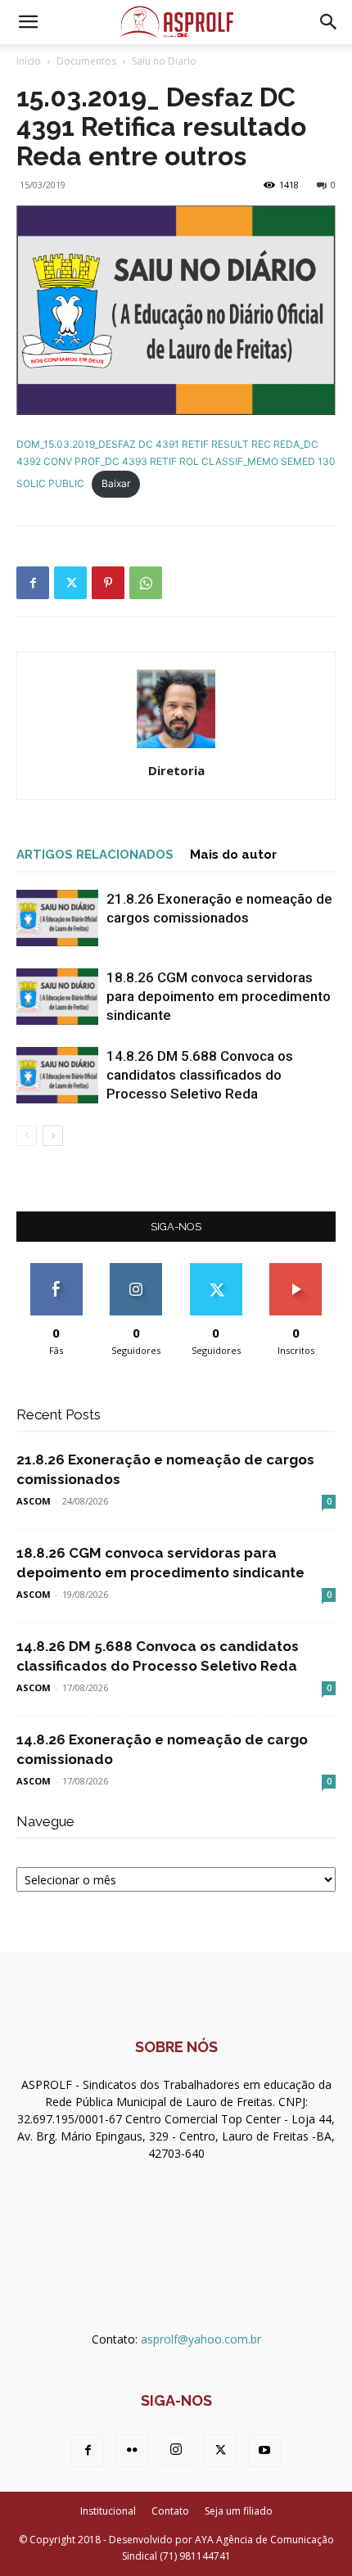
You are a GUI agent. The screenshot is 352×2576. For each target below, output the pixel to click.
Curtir (56, 1269)
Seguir (136, 1269)
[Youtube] (264, 2451)
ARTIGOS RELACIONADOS (95, 855)
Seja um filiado (239, 2511)
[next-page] (53, 1136)
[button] (28, 22)
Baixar (116, 483)
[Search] (329, 22)
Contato (170, 2511)
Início (29, 61)
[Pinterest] (108, 583)
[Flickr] (132, 2451)
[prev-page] (27, 1136)
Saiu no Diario (164, 61)
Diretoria (176, 770)
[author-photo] (176, 748)
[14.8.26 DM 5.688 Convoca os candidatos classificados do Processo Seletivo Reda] (57, 1075)
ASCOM (34, 1501)
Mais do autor (233, 855)
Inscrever (296, 1269)
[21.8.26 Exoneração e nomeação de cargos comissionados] (57, 918)
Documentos (86, 61)
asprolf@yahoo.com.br (201, 2339)
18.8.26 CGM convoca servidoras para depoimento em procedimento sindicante (219, 996)
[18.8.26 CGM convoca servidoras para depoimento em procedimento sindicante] (57, 997)
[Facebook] (33, 583)
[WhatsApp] (146, 583)
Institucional (108, 2511)
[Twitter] (70, 583)
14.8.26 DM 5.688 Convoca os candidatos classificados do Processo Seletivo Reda (200, 1075)
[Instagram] (176, 2450)
